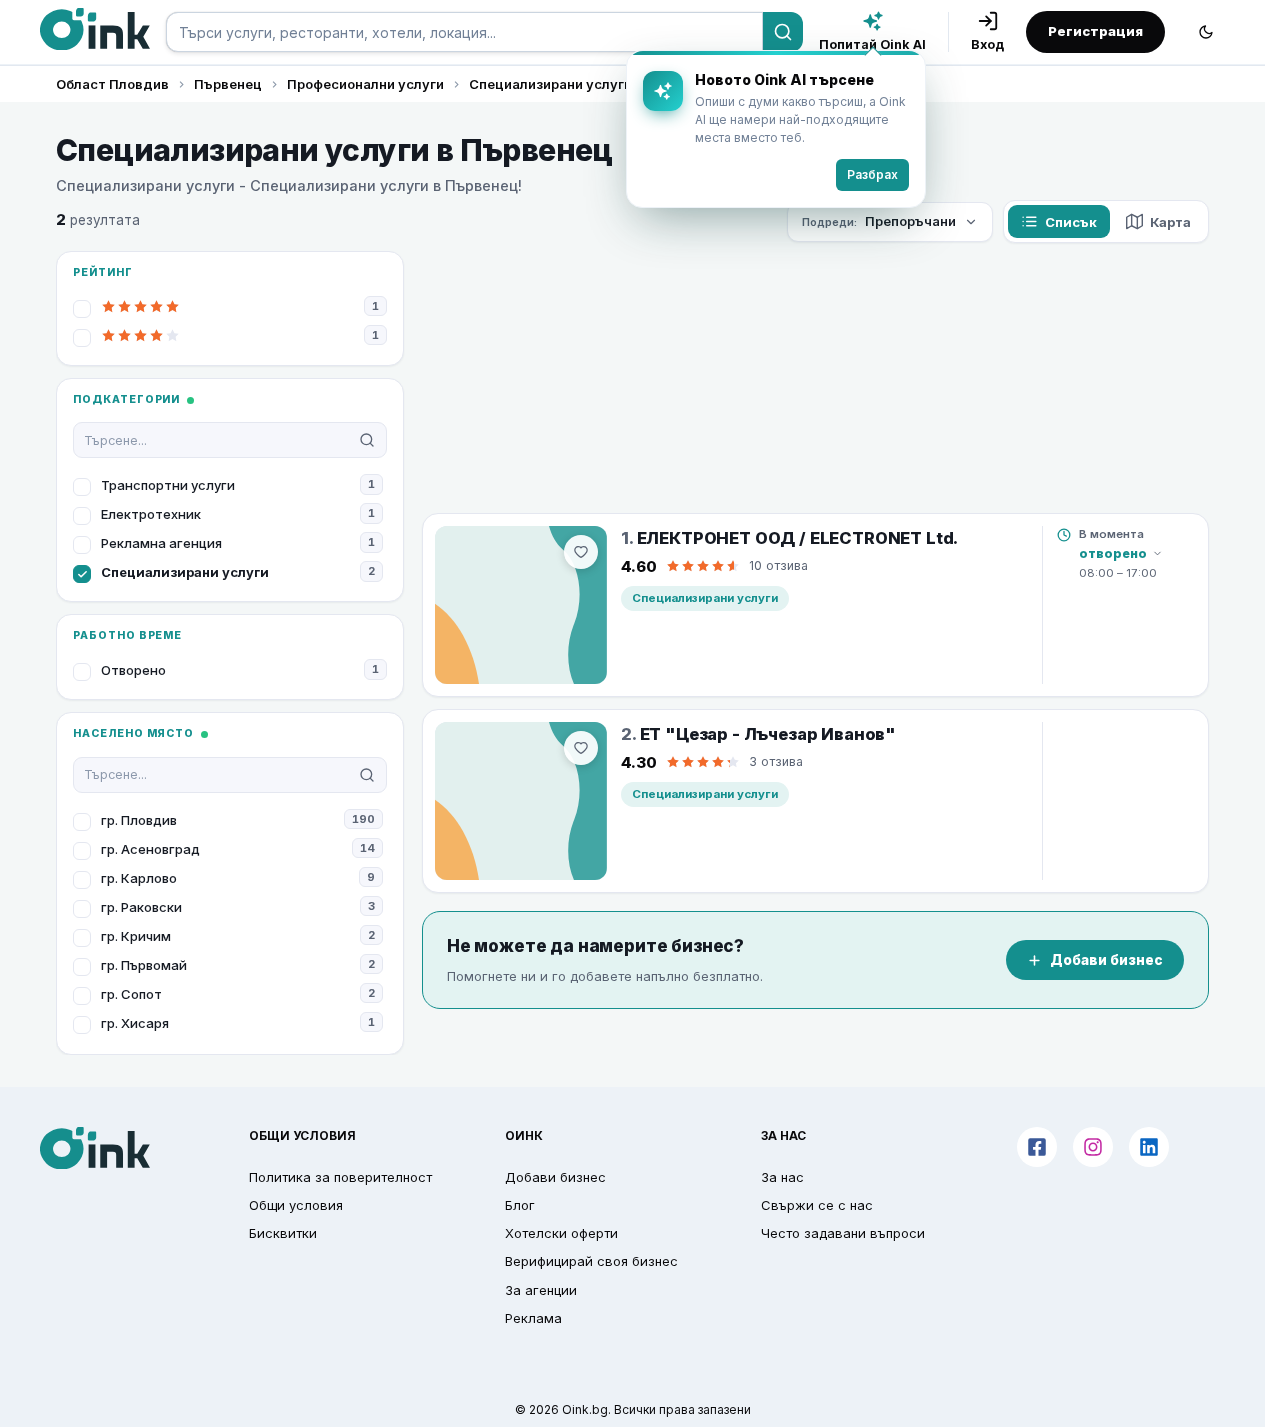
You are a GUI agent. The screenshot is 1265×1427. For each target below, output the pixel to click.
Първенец (228, 84)
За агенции (541, 1290)
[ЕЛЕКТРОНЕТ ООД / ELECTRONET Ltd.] (521, 605)
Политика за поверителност (340, 1177)
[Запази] (581, 552)
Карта (1170, 222)
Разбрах (872, 174)
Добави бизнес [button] (555, 1177)
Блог (520, 1205)
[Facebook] (1037, 1147)
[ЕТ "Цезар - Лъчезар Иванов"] (521, 801)
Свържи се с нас (817, 1205)
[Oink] (95, 29)
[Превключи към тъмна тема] (1206, 32)
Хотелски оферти (561, 1233)
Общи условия (296, 1205)
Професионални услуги (365, 84)
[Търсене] (783, 32)
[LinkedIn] (1149, 1147)
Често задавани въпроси (843, 1233)
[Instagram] (1093, 1147)
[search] (464, 32)
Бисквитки (283, 1233)
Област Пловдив (112, 84)
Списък (1071, 222)
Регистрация (1095, 31)
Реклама (533, 1318)
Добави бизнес (1106, 960)
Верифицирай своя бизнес (591, 1261)
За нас (782, 1177)
